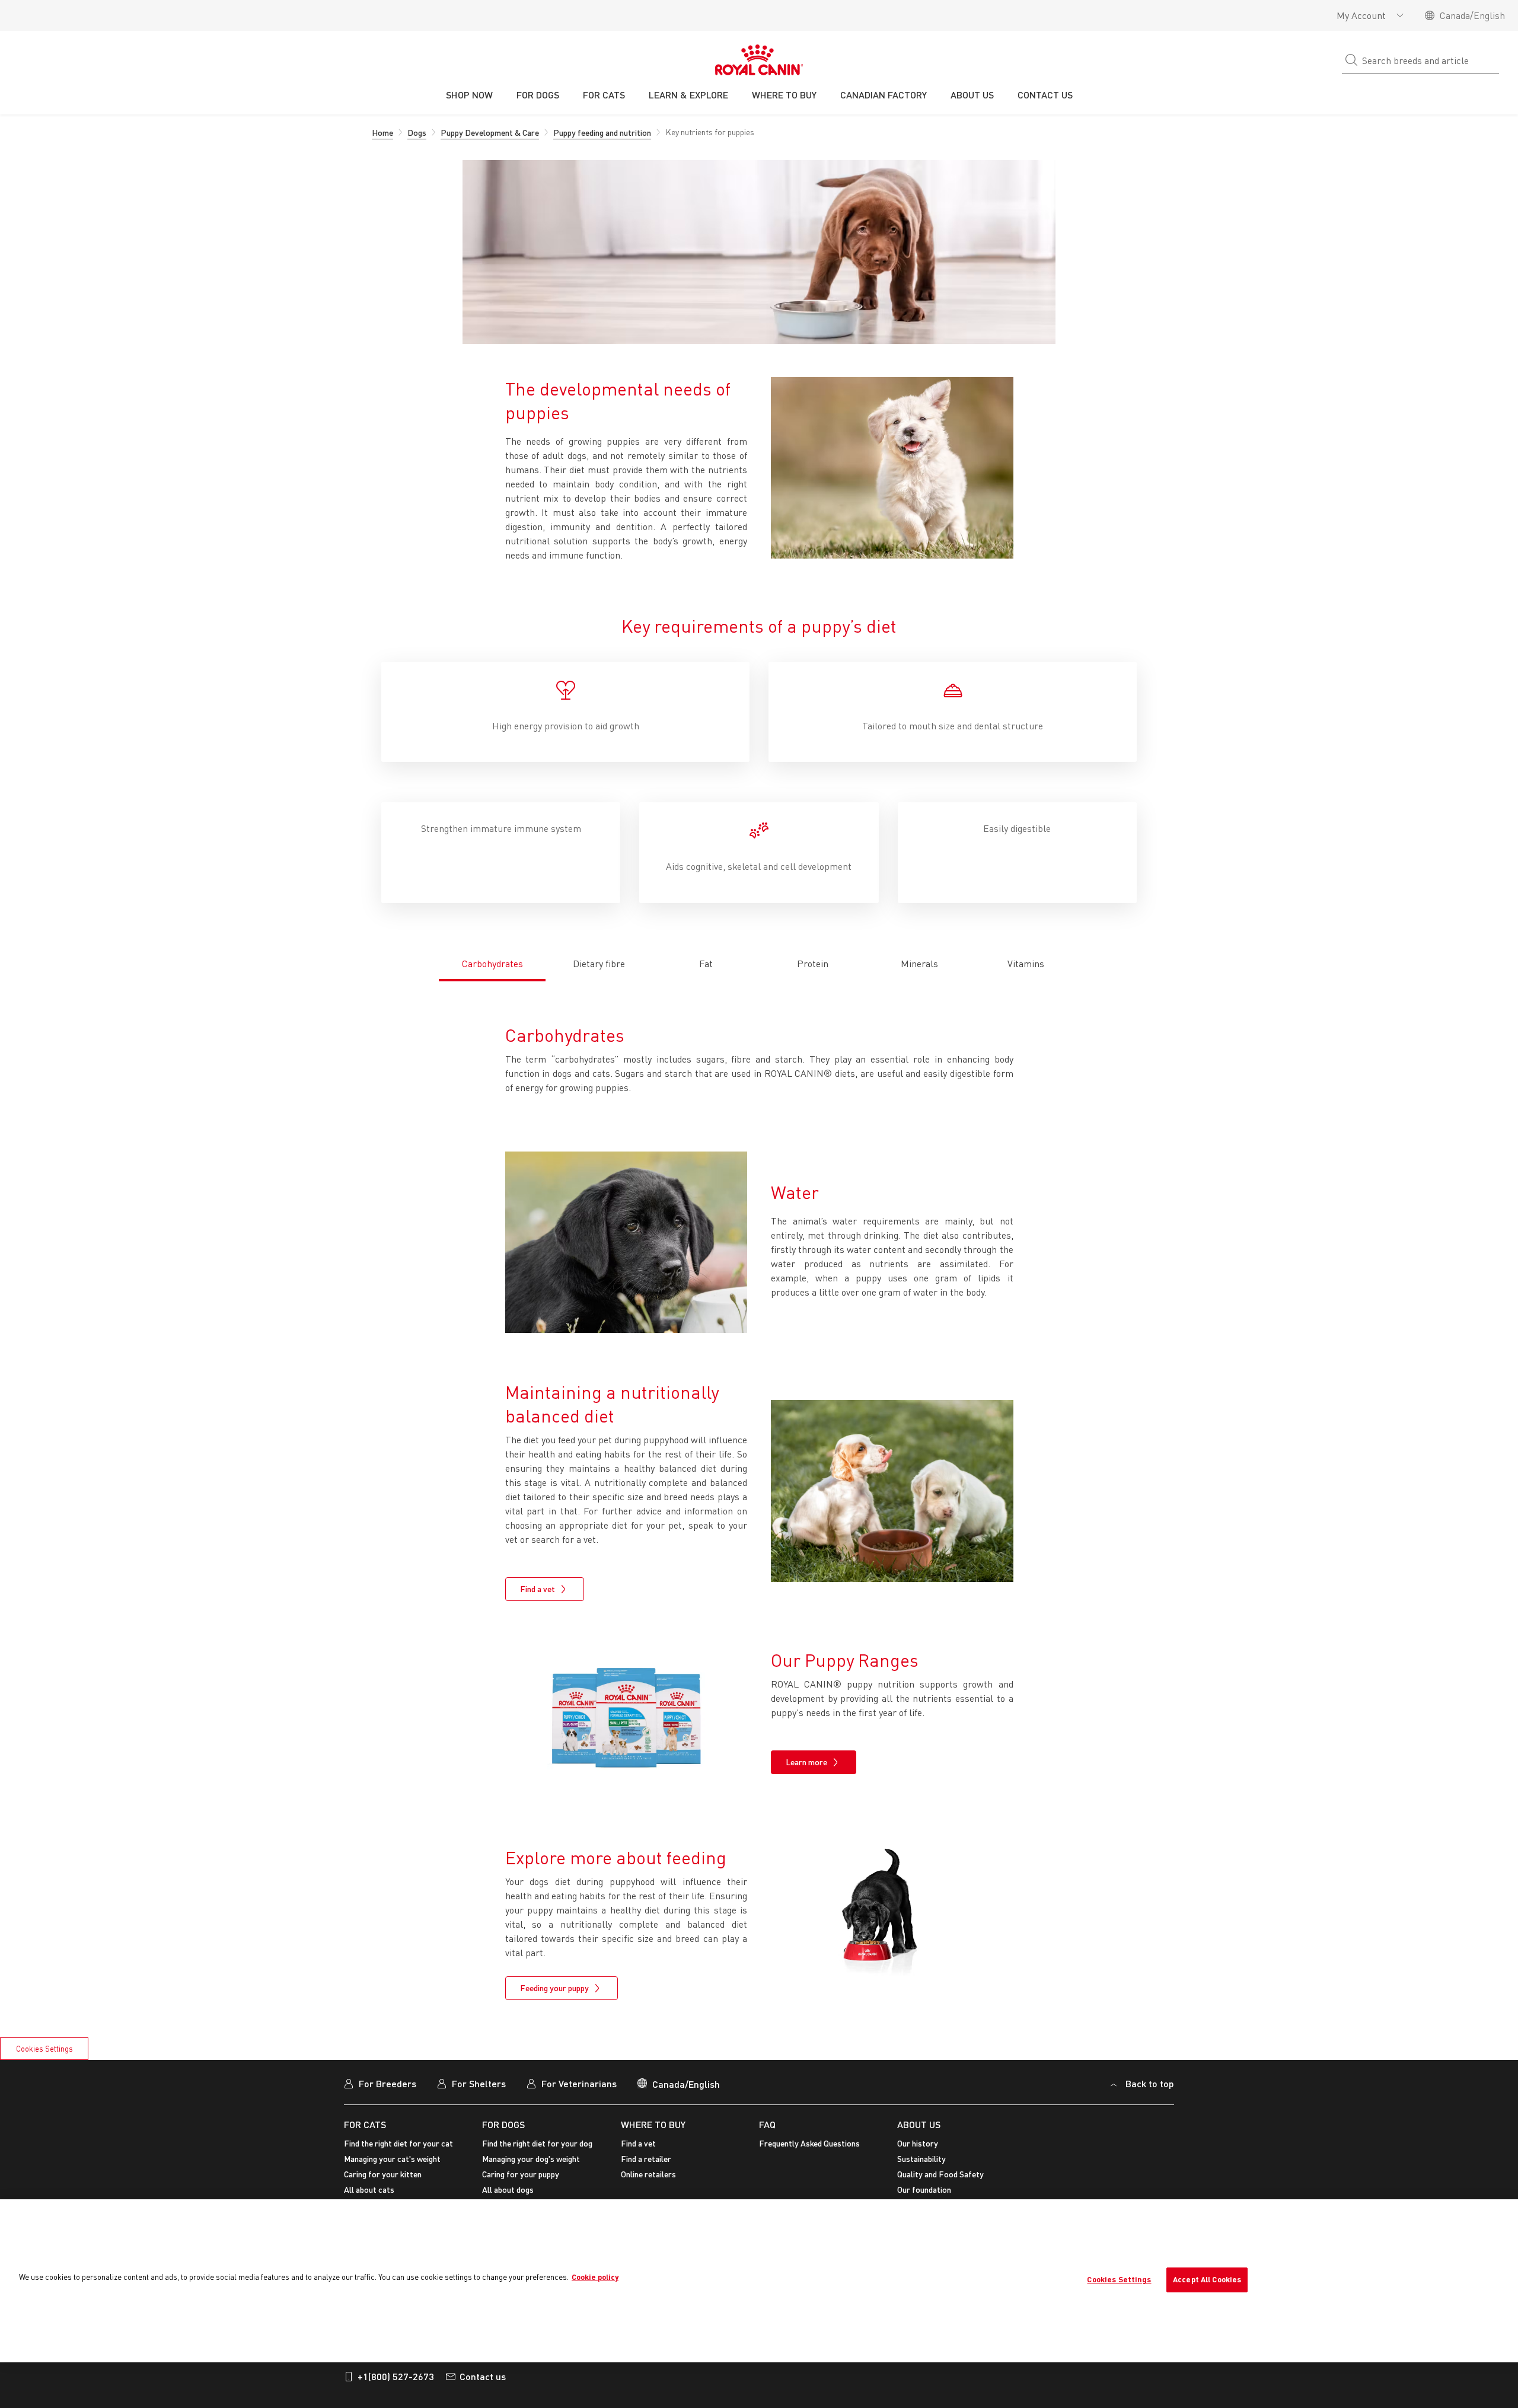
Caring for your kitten (383, 2174)
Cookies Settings (44, 2049)
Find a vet (638, 2143)
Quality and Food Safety (940, 2174)
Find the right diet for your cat (398, 2143)
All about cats (369, 2189)
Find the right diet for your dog (537, 2143)
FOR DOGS (503, 2124)
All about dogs (508, 2189)
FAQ (767, 2124)
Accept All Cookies (1207, 2279)
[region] (759, 2281)
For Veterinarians (579, 2083)
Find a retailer (646, 2159)
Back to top (1150, 2083)
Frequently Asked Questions (809, 2143)
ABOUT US (919, 2124)
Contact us (483, 2376)
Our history (918, 2143)
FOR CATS (365, 2124)
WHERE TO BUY (653, 2124)
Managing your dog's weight (531, 2159)
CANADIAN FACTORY (884, 95)
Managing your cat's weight (392, 2159)
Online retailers (648, 2174)
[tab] (492, 957)
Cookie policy (595, 2277)
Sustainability (921, 2159)
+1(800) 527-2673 (396, 2376)
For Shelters (479, 2083)
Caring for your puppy (521, 2174)
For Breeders (388, 2083)
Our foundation (924, 2189)
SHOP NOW (469, 95)
